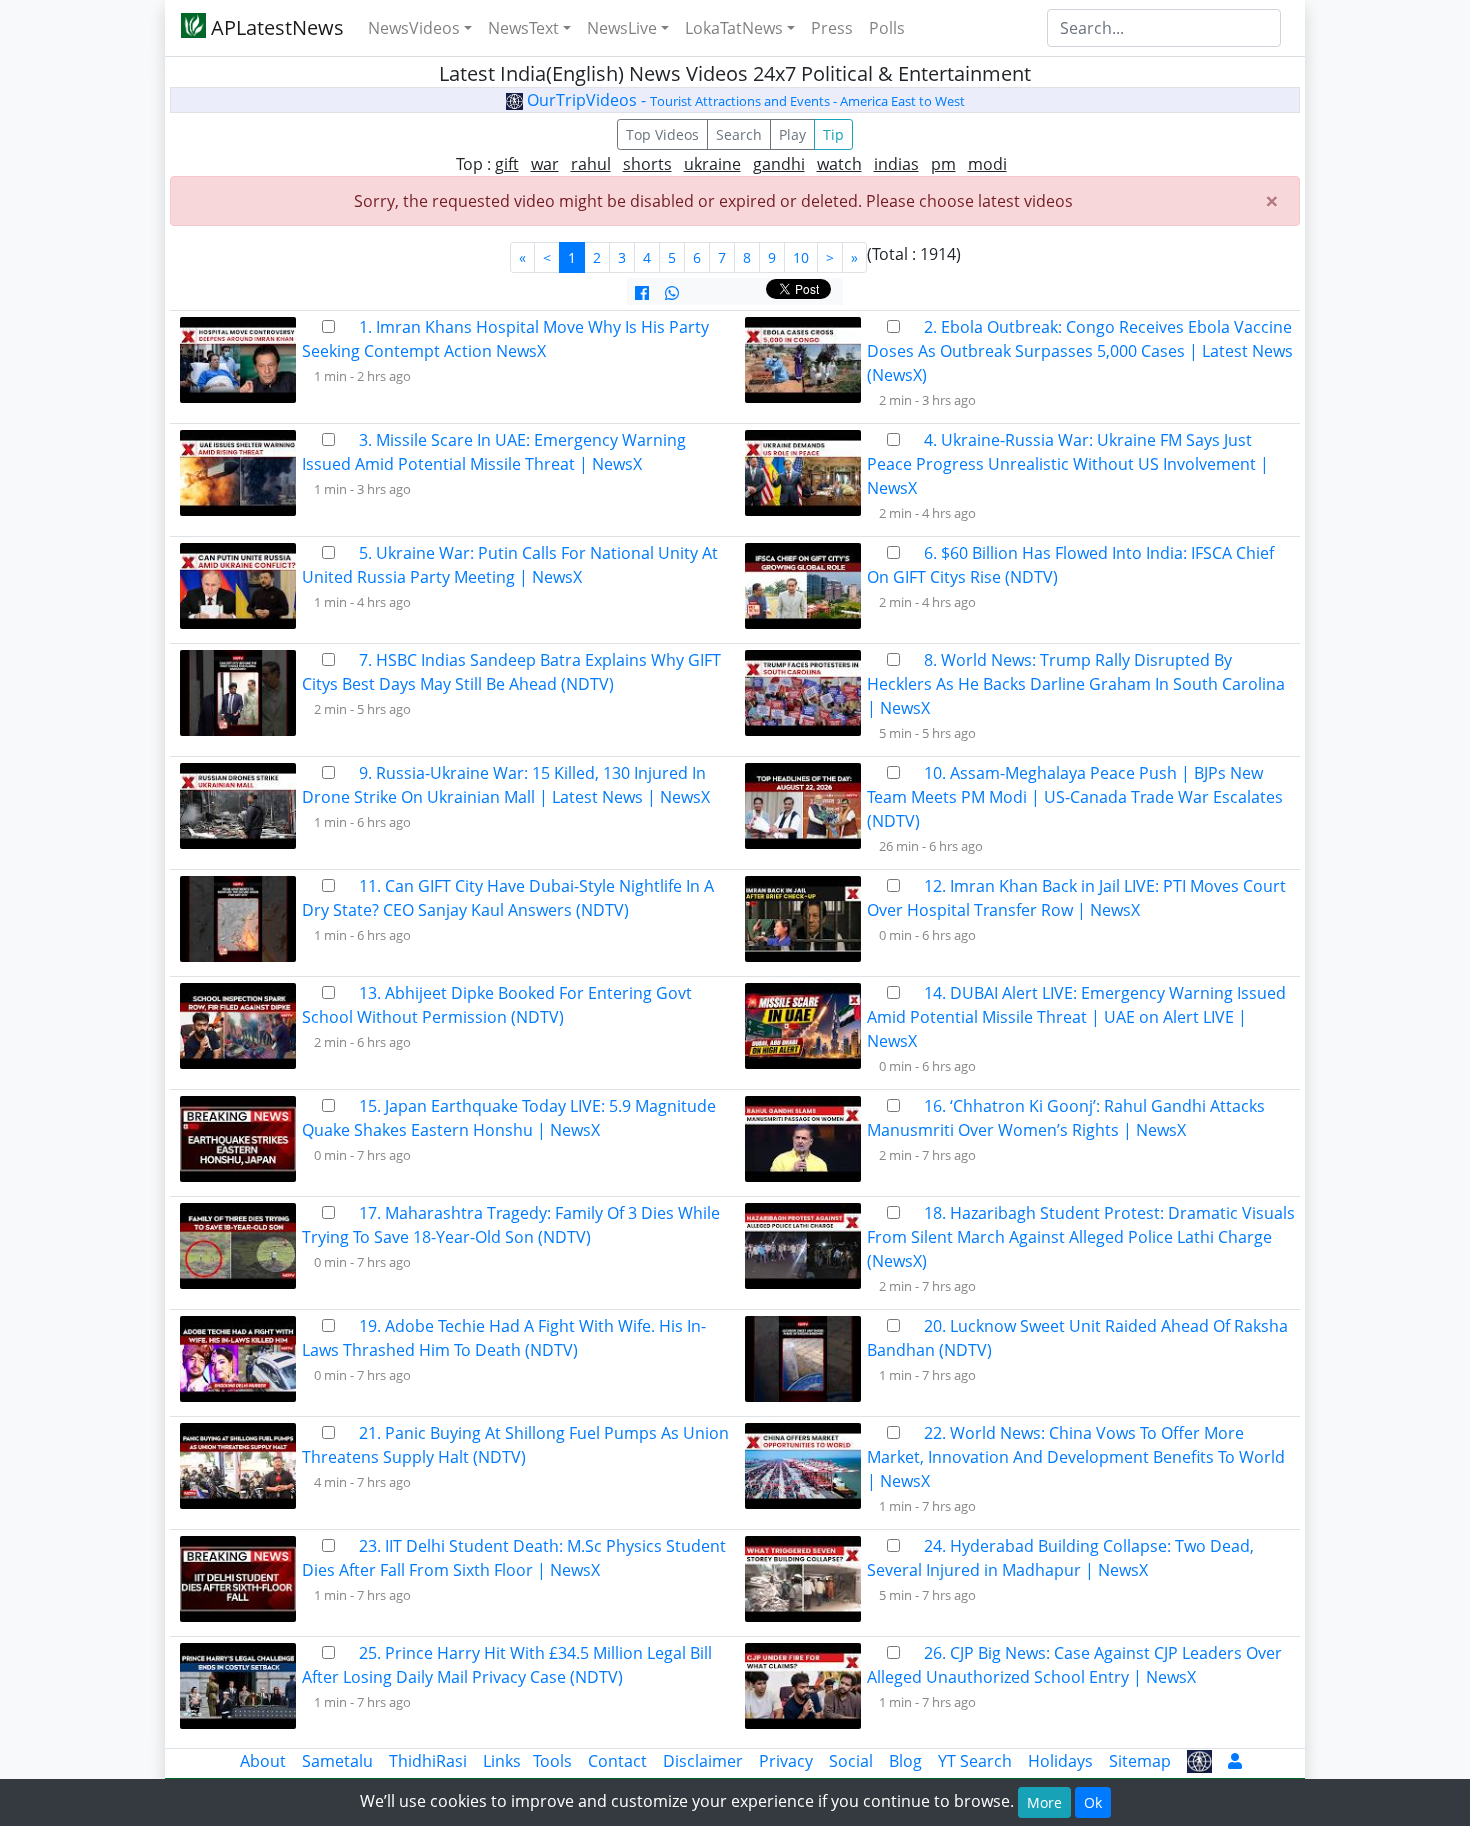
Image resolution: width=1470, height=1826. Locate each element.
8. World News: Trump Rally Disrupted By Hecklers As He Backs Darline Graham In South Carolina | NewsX (1076, 684)
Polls (887, 28)
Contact (617, 1761)
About (263, 1761)
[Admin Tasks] (1235, 1761)
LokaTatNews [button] (734, 28)
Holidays (1060, 1761)
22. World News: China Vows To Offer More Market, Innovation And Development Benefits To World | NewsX (1076, 1457)
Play (792, 134)
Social (851, 1761)
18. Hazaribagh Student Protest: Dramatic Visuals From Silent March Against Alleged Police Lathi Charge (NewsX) (1081, 1237)
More (1044, 1802)
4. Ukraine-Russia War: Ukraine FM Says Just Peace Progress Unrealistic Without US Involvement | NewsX (1068, 464)
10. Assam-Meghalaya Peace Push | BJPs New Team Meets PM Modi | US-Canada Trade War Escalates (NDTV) (1075, 797)
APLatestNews (275, 27)
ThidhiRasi (428, 1761)
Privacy (786, 1761)
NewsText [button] (523, 28)
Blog (905, 1761)
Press (832, 28)
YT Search (975, 1761)
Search (739, 134)
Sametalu (337, 1761)
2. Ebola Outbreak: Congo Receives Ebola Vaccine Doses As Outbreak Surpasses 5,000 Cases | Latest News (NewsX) (1080, 351)
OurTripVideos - (744, 100)
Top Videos (662, 134)
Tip (833, 134)
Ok (1093, 1802)
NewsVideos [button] (414, 28)
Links (502, 1761)
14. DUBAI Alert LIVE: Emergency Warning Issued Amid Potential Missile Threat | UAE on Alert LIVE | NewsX (1076, 1017)
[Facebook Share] (642, 293)
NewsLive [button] (622, 28)
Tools (552, 1761)
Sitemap (1140, 1761)
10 (801, 257)
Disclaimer (703, 1761)
